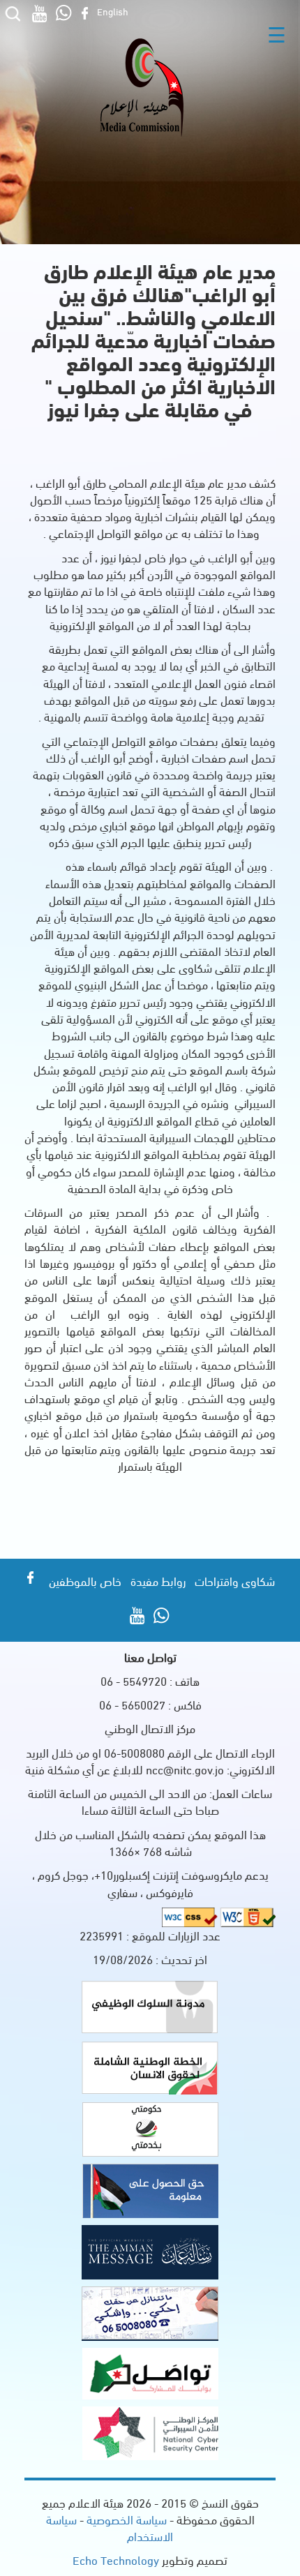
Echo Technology (116, 2560)
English (113, 11)
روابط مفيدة (158, 1581)
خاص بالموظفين (85, 1581)
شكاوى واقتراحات (235, 1581)
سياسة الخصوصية (125, 2519)
